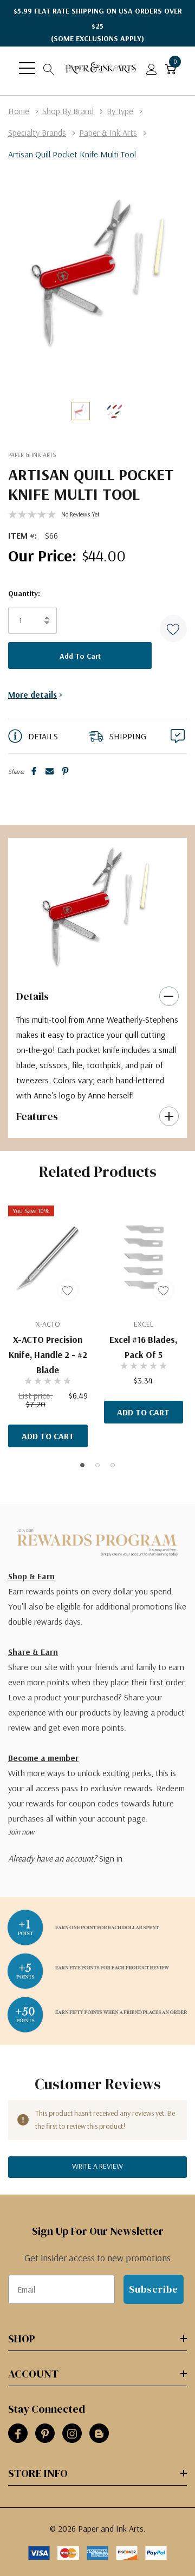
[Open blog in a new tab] (99, 2434)
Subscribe (154, 2289)
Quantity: (24, 593)
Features (37, 1116)
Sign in (111, 1858)
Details (32, 996)
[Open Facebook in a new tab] (18, 2434)
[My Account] (152, 68)
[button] (173, 628)
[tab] (90, 963)
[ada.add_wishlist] (68, 1290)
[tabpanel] (94, 906)
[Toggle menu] (27, 68)
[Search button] (49, 68)
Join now (21, 1832)
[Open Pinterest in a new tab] (45, 2434)
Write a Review (97, 2166)
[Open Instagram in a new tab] (72, 2434)
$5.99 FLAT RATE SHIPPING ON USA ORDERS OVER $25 (98, 25)
